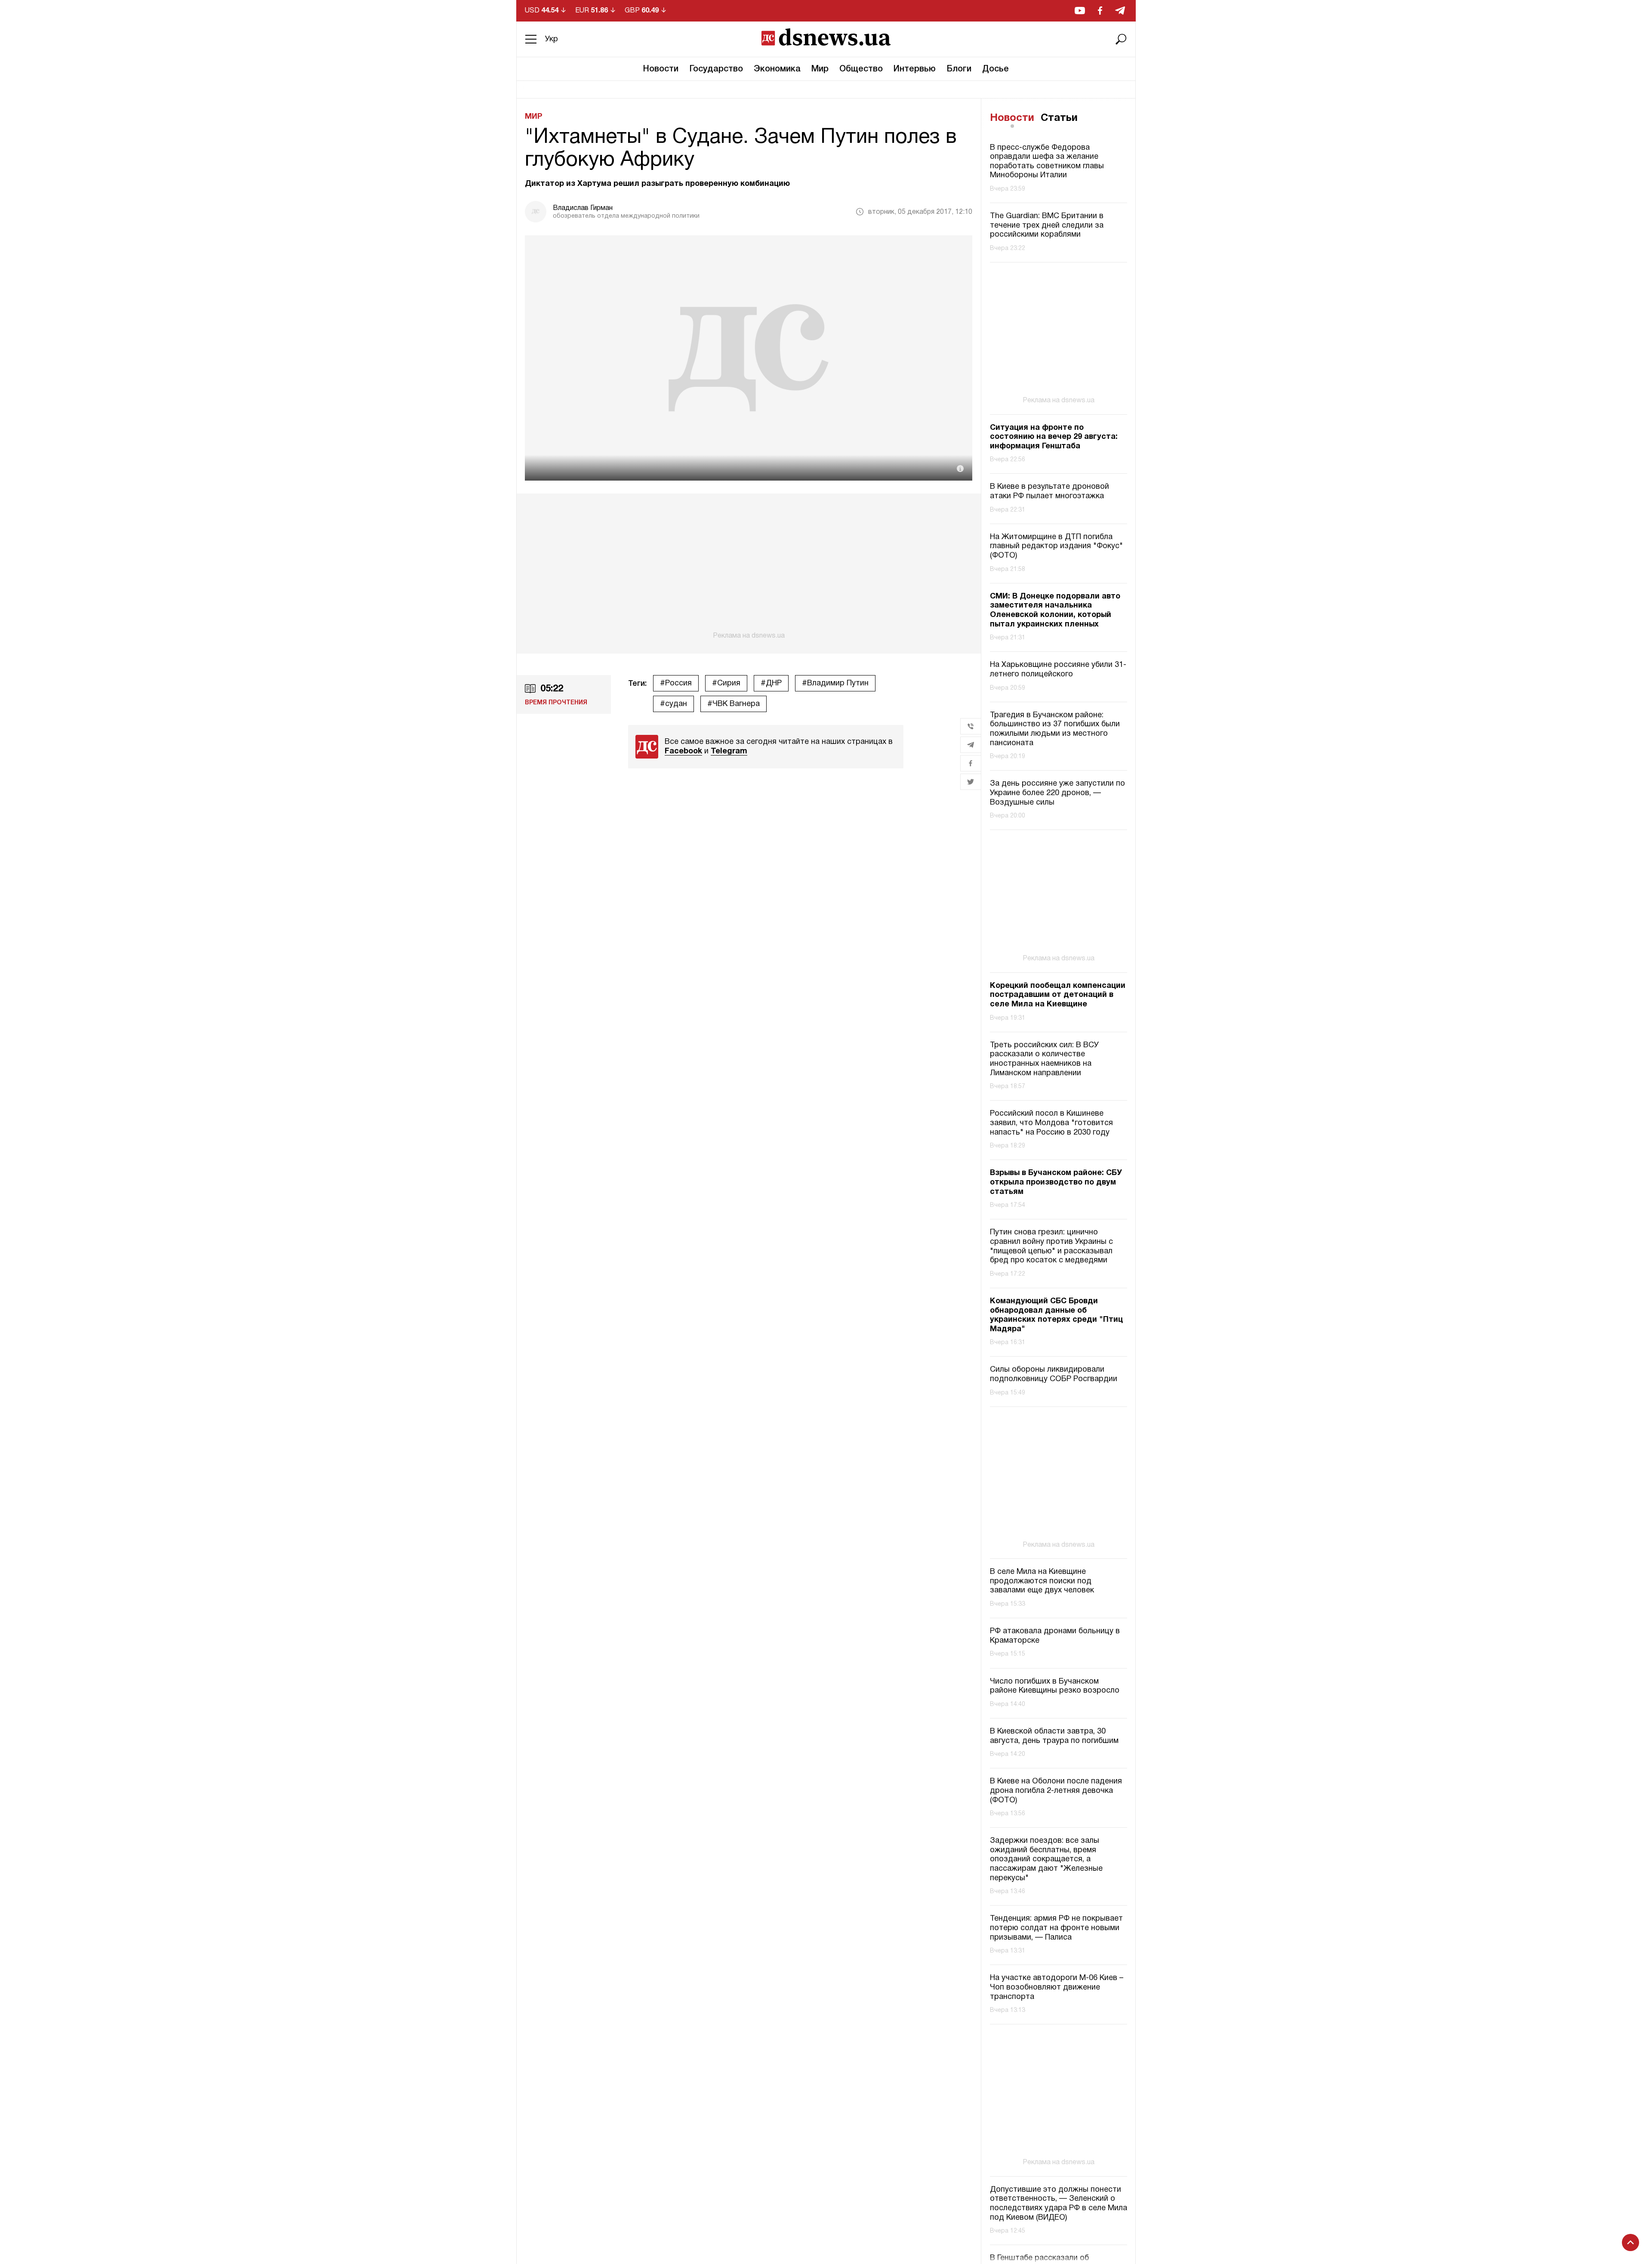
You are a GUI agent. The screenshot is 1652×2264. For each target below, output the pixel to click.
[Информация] (960, 469)
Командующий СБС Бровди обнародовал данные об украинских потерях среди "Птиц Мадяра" (1056, 1315)
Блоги (959, 69)
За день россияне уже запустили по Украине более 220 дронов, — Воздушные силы (1057, 793)
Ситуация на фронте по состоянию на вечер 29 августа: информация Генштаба (1054, 437)
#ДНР (771, 683)
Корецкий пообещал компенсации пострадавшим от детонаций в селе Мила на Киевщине (1058, 995)
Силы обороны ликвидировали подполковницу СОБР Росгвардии (1054, 1374)
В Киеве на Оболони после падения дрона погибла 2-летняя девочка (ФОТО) (1056, 1791)
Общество (861, 69)
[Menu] (531, 39)
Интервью (915, 69)
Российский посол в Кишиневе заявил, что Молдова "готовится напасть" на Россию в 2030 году (1051, 1123)
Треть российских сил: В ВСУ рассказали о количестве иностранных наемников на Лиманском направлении (1044, 1059)
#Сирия (726, 683)
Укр (552, 39)
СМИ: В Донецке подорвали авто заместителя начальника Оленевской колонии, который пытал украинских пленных (1055, 611)
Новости (661, 69)
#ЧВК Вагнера (734, 704)
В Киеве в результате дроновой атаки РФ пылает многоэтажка (1049, 492)
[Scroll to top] (1630, 2242)
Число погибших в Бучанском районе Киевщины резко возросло (1055, 1686)
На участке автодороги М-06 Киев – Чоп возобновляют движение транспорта (1057, 1987)
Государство (716, 69)
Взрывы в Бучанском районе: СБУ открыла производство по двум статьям (1056, 1182)
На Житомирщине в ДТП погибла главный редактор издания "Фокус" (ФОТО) (1056, 546)
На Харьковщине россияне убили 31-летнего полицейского (1058, 670)
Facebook (683, 751)
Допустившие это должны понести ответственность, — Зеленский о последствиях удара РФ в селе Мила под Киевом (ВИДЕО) (1059, 2204)
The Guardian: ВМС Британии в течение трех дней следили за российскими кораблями (1047, 225)
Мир (820, 69)
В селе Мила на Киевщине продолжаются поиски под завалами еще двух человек (1042, 1581)
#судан (673, 704)
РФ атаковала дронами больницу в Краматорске (1055, 1636)
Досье (996, 69)
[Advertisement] (749, 567)
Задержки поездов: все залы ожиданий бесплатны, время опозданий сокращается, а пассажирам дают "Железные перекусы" (1046, 1859)
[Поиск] (1121, 39)
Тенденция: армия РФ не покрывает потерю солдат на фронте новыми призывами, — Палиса (1056, 1928)
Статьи (1059, 118)
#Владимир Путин (835, 683)
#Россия (676, 683)
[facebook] (1100, 11)
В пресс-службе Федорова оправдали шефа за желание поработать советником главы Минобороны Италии (1047, 162)
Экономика (777, 69)
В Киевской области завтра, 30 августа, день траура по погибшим (1054, 1736)
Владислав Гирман (583, 208)
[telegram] (1120, 11)
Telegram (729, 751)
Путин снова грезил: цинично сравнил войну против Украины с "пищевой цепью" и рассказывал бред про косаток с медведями (1051, 1246)
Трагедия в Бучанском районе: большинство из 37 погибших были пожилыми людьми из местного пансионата (1055, 729)
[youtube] (1080, 11)
